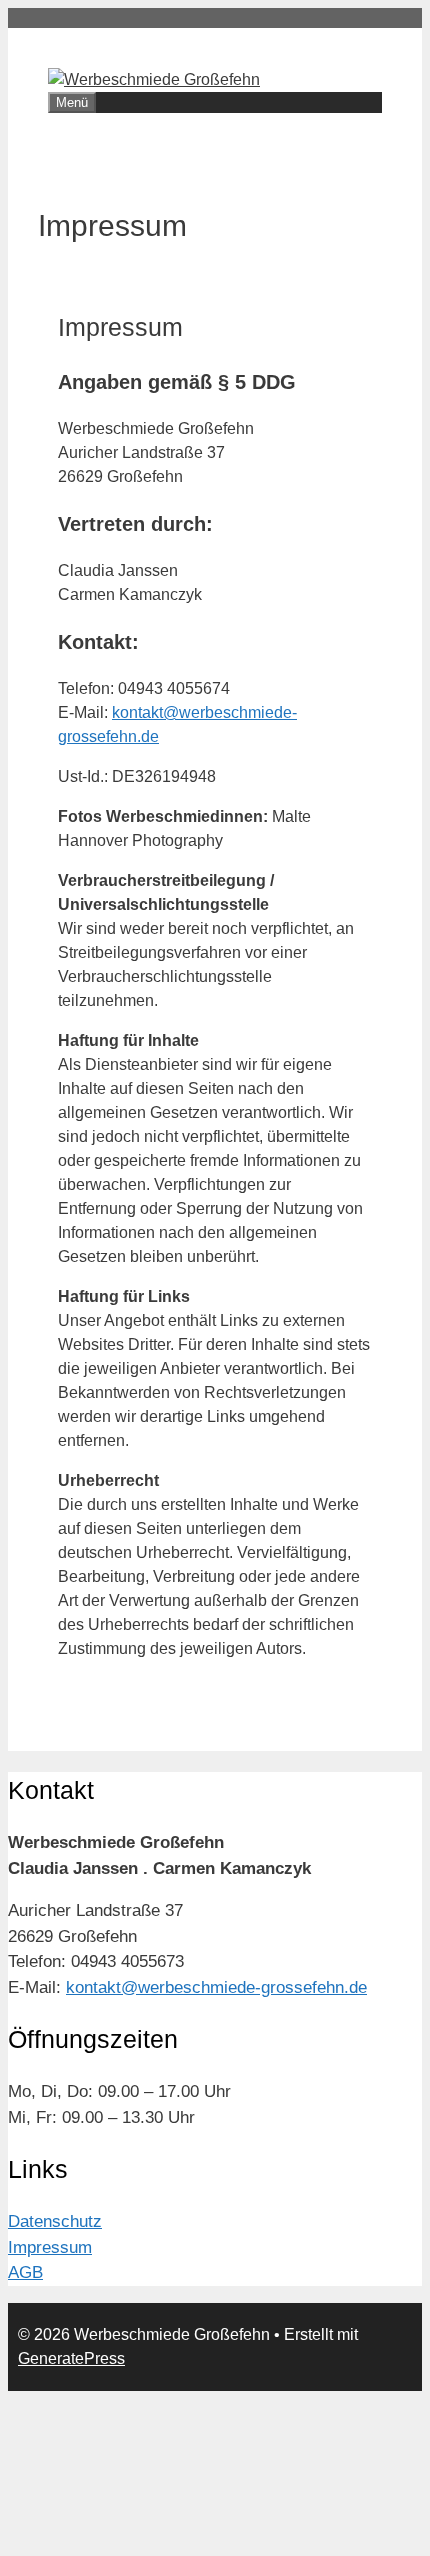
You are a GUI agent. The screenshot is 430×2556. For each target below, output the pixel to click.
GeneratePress (71, 2358)
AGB (25, 2272)
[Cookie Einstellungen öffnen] (158, 2535)
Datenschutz (55, 2221)
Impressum (50, 2247)
